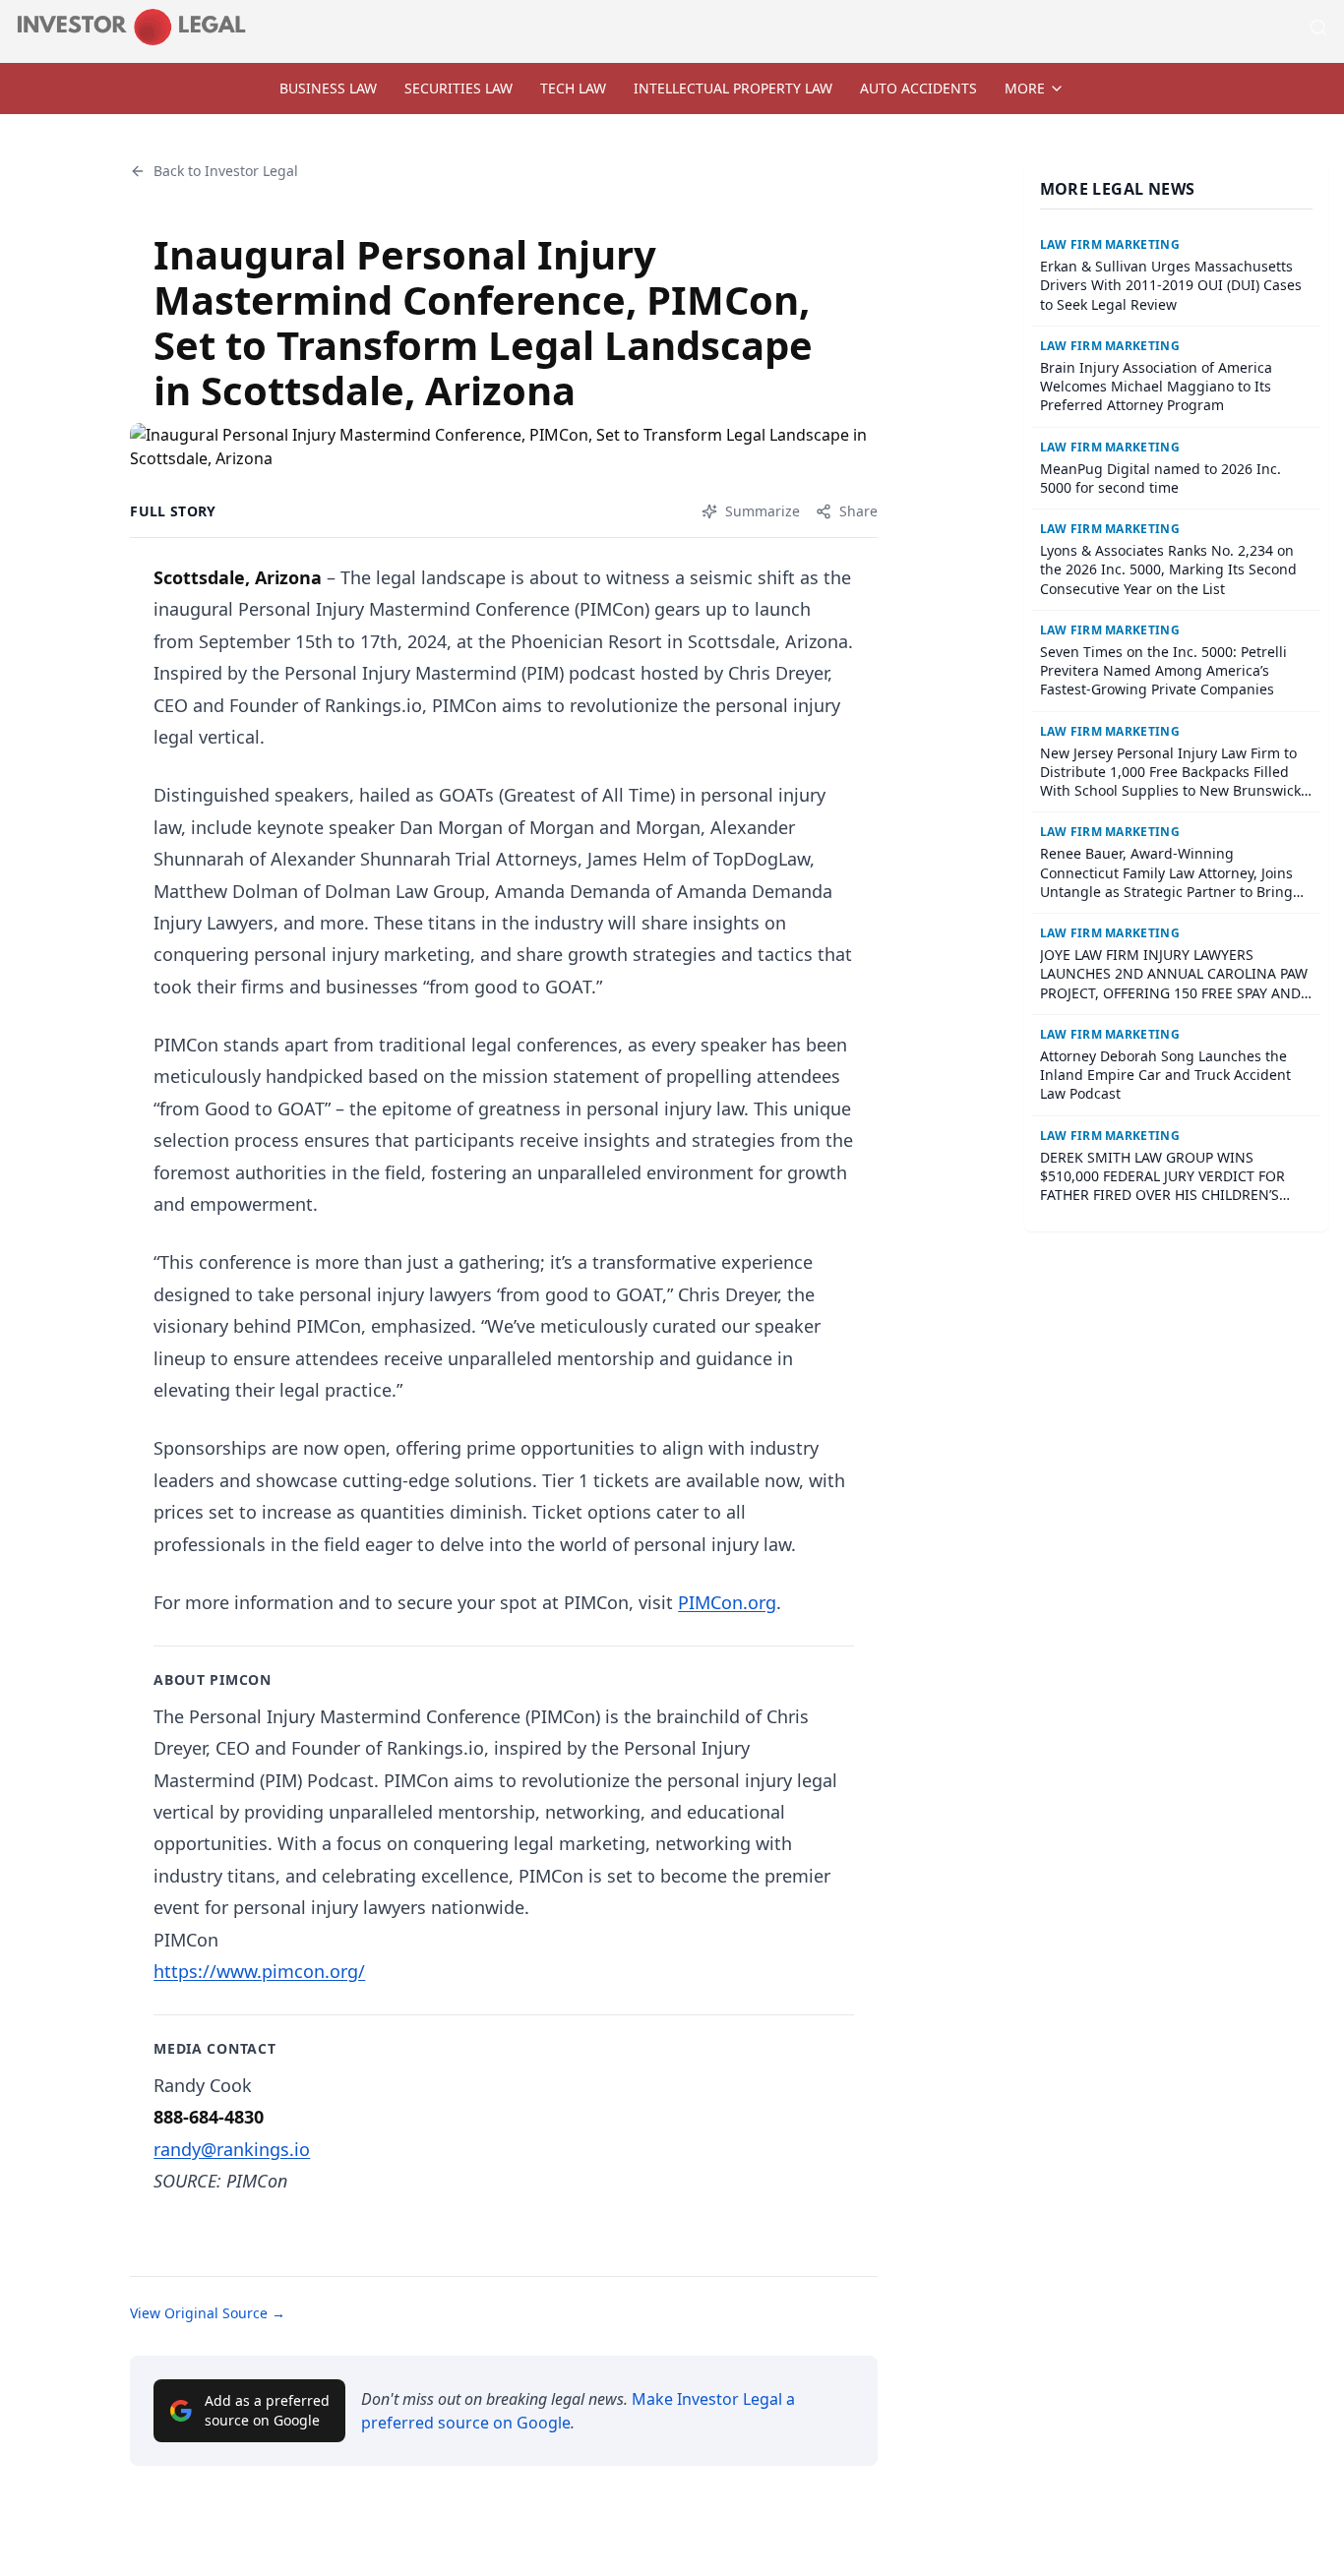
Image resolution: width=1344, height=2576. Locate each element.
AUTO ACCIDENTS (918, 88)
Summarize (763, 511)
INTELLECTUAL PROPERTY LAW (733, 88)
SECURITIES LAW (458, 88)
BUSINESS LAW (328, 88)
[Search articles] (1318, 28)
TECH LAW (573, 88)
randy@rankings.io (232, 2149)
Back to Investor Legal (226, 171)
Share (858, 511)
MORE (1025, 88)
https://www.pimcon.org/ (259, 1971)
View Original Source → (208, 2313)
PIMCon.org (727, 1602)
